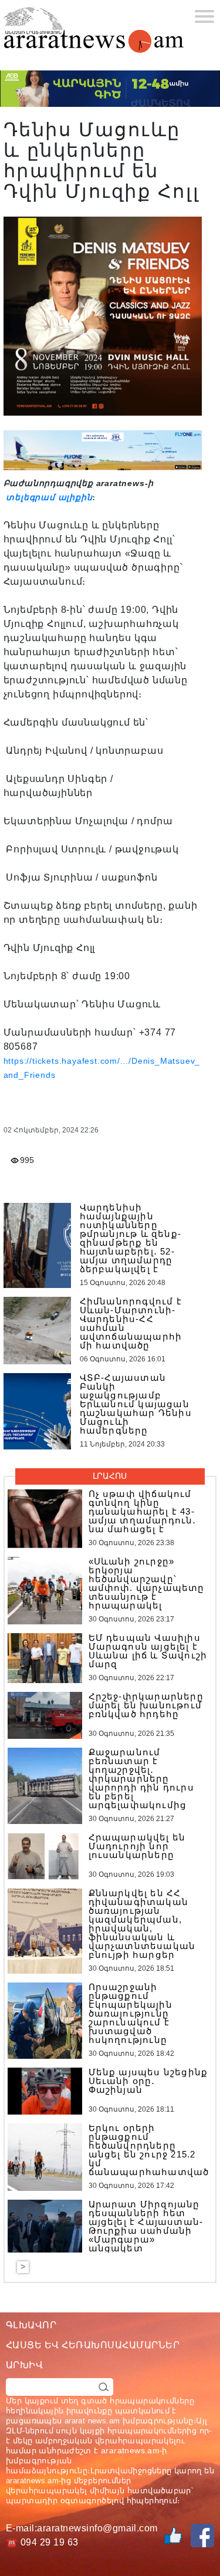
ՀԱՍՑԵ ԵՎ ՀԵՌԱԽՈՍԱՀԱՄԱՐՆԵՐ (93, 2345)
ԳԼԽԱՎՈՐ (31, 2325)
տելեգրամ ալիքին (48, 497)
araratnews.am (130, 2450)
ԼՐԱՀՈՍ (110, 1476)
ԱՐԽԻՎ (24, 2365)
